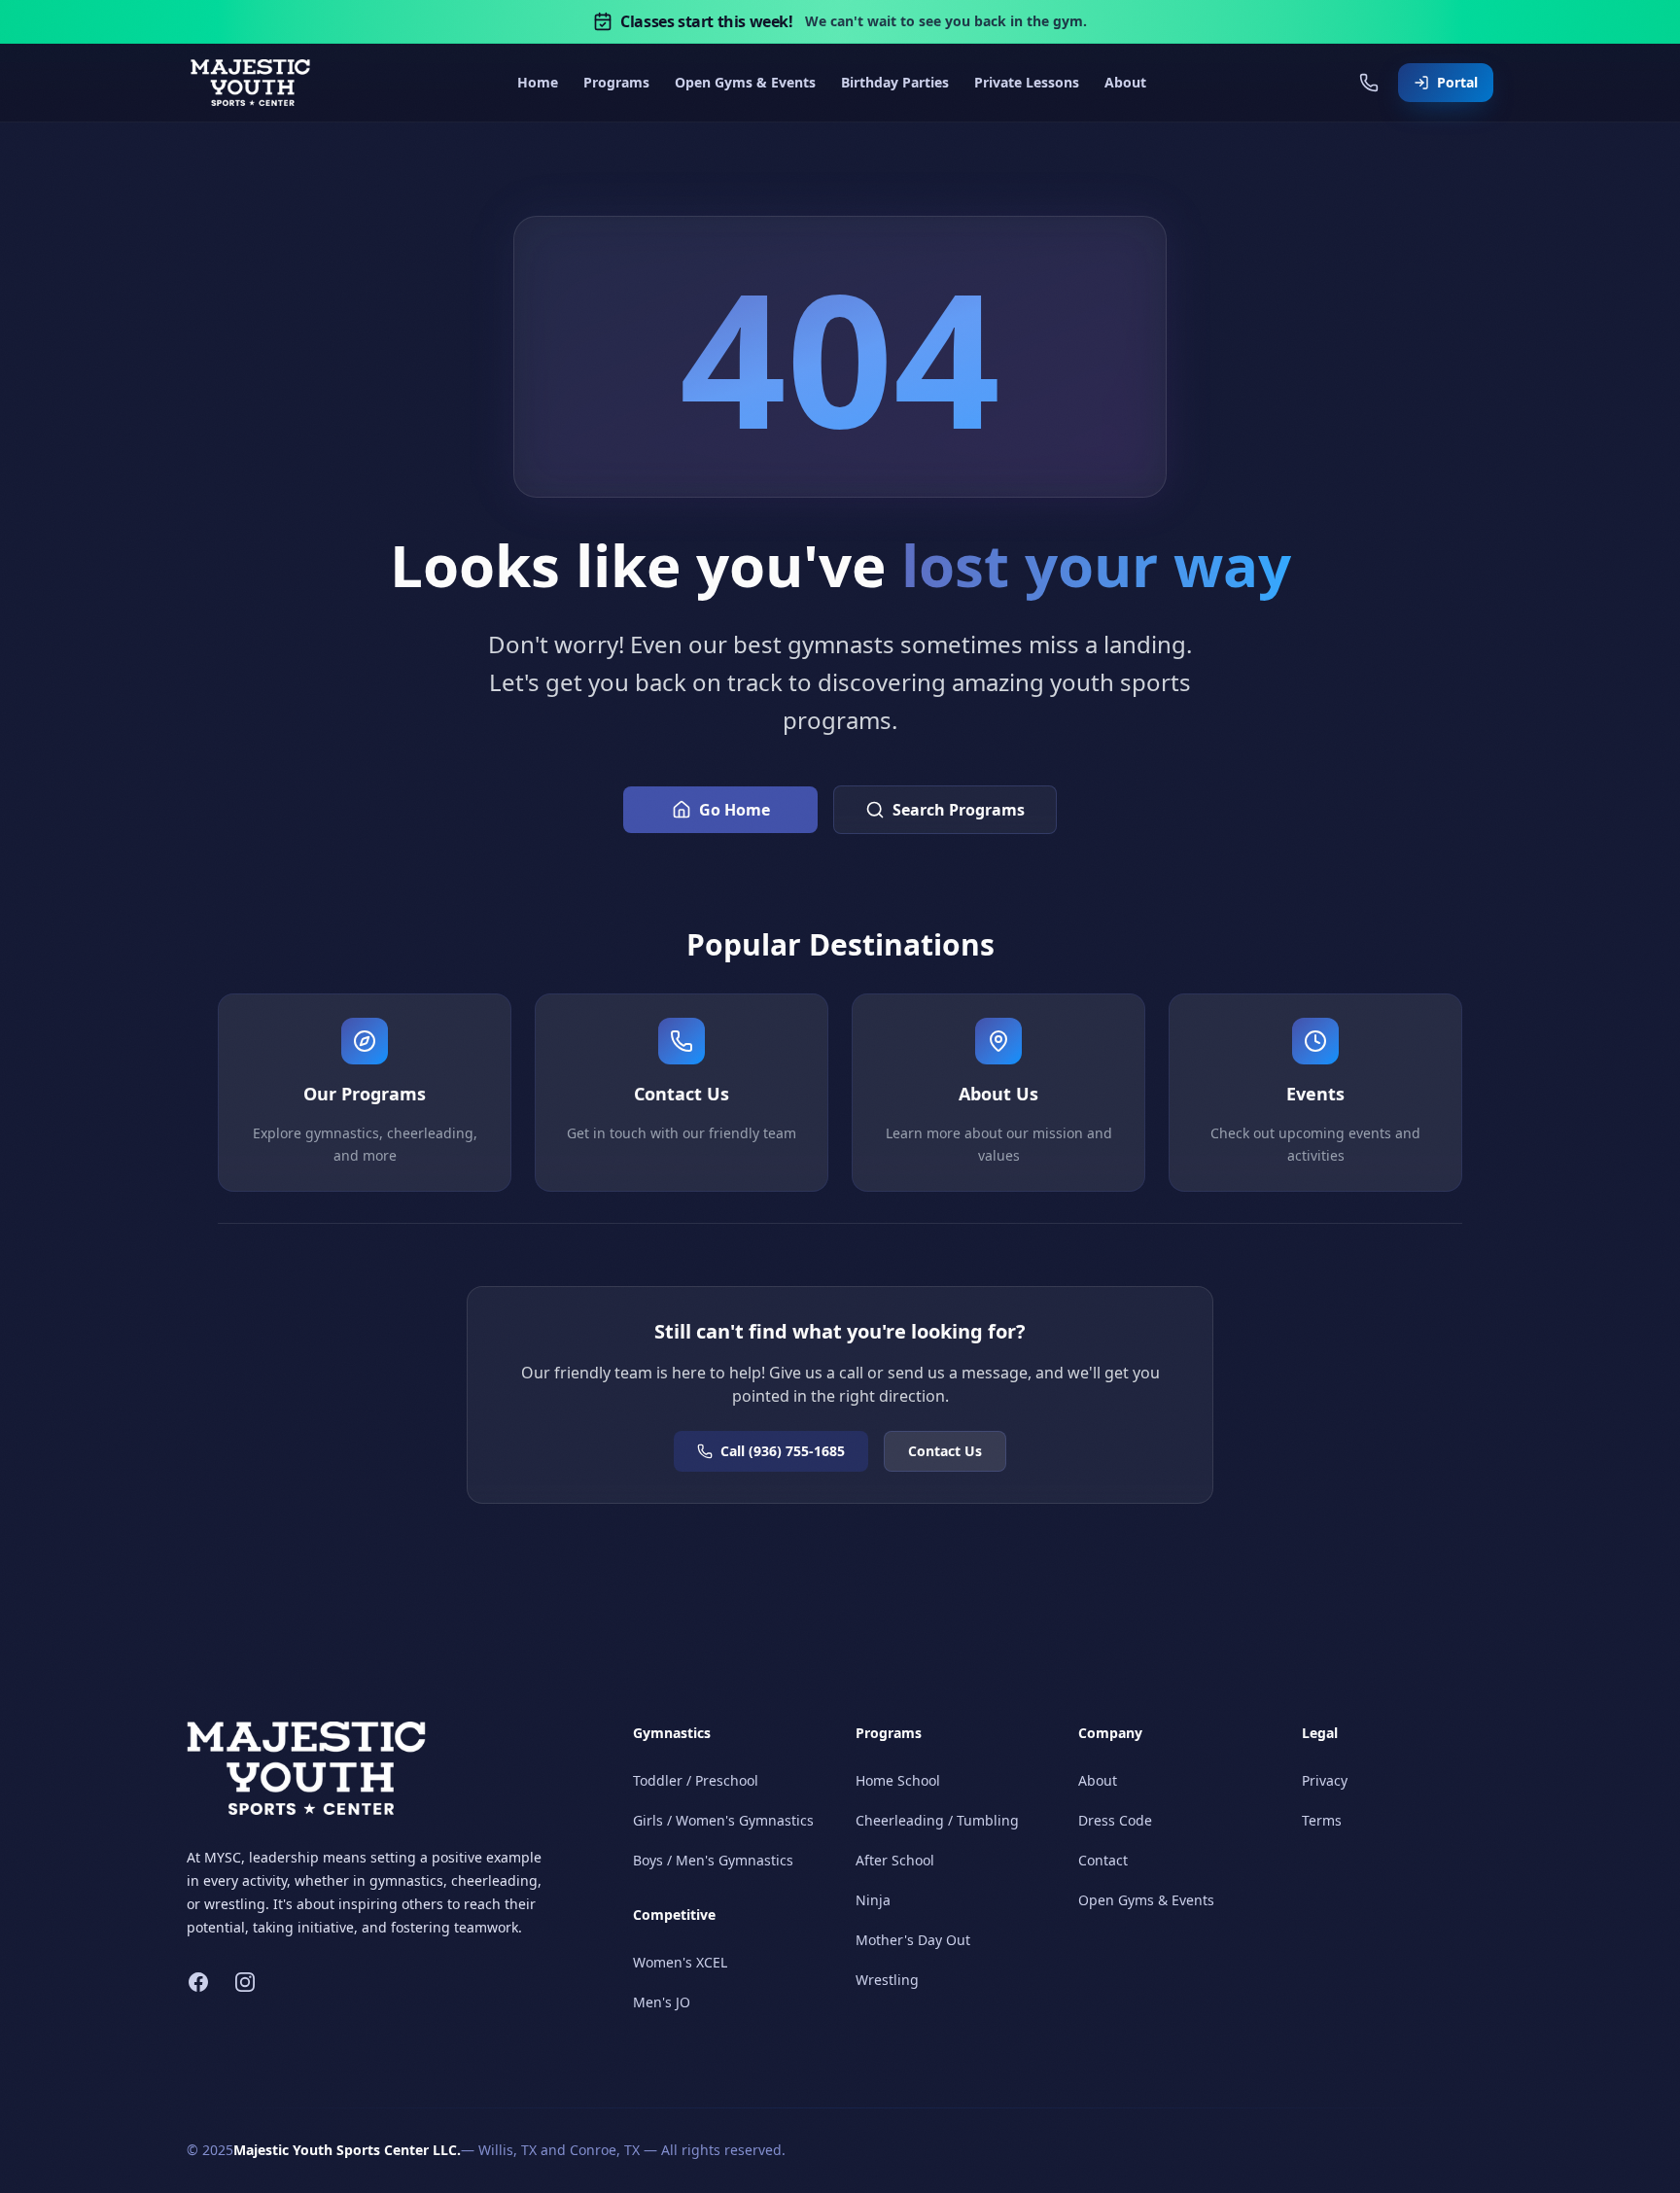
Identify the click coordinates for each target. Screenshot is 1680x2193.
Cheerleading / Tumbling (937, 1820)
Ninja (873, 1900)
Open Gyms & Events (1146, 1900)
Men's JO (662, 2002)
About (1098, 1780)
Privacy (1325, 1780)
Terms (1322, 1820)
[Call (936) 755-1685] (1369, 83)
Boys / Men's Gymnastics (713, 1860)
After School (895, 1860)
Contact (1103, 1860)
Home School (898, 1780)
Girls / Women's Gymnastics (723, 1820)
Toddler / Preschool (696, 1780)
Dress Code (1115, 1820)
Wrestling (887, 1980)
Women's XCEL (680, 1962)
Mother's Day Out (913, 1940)
